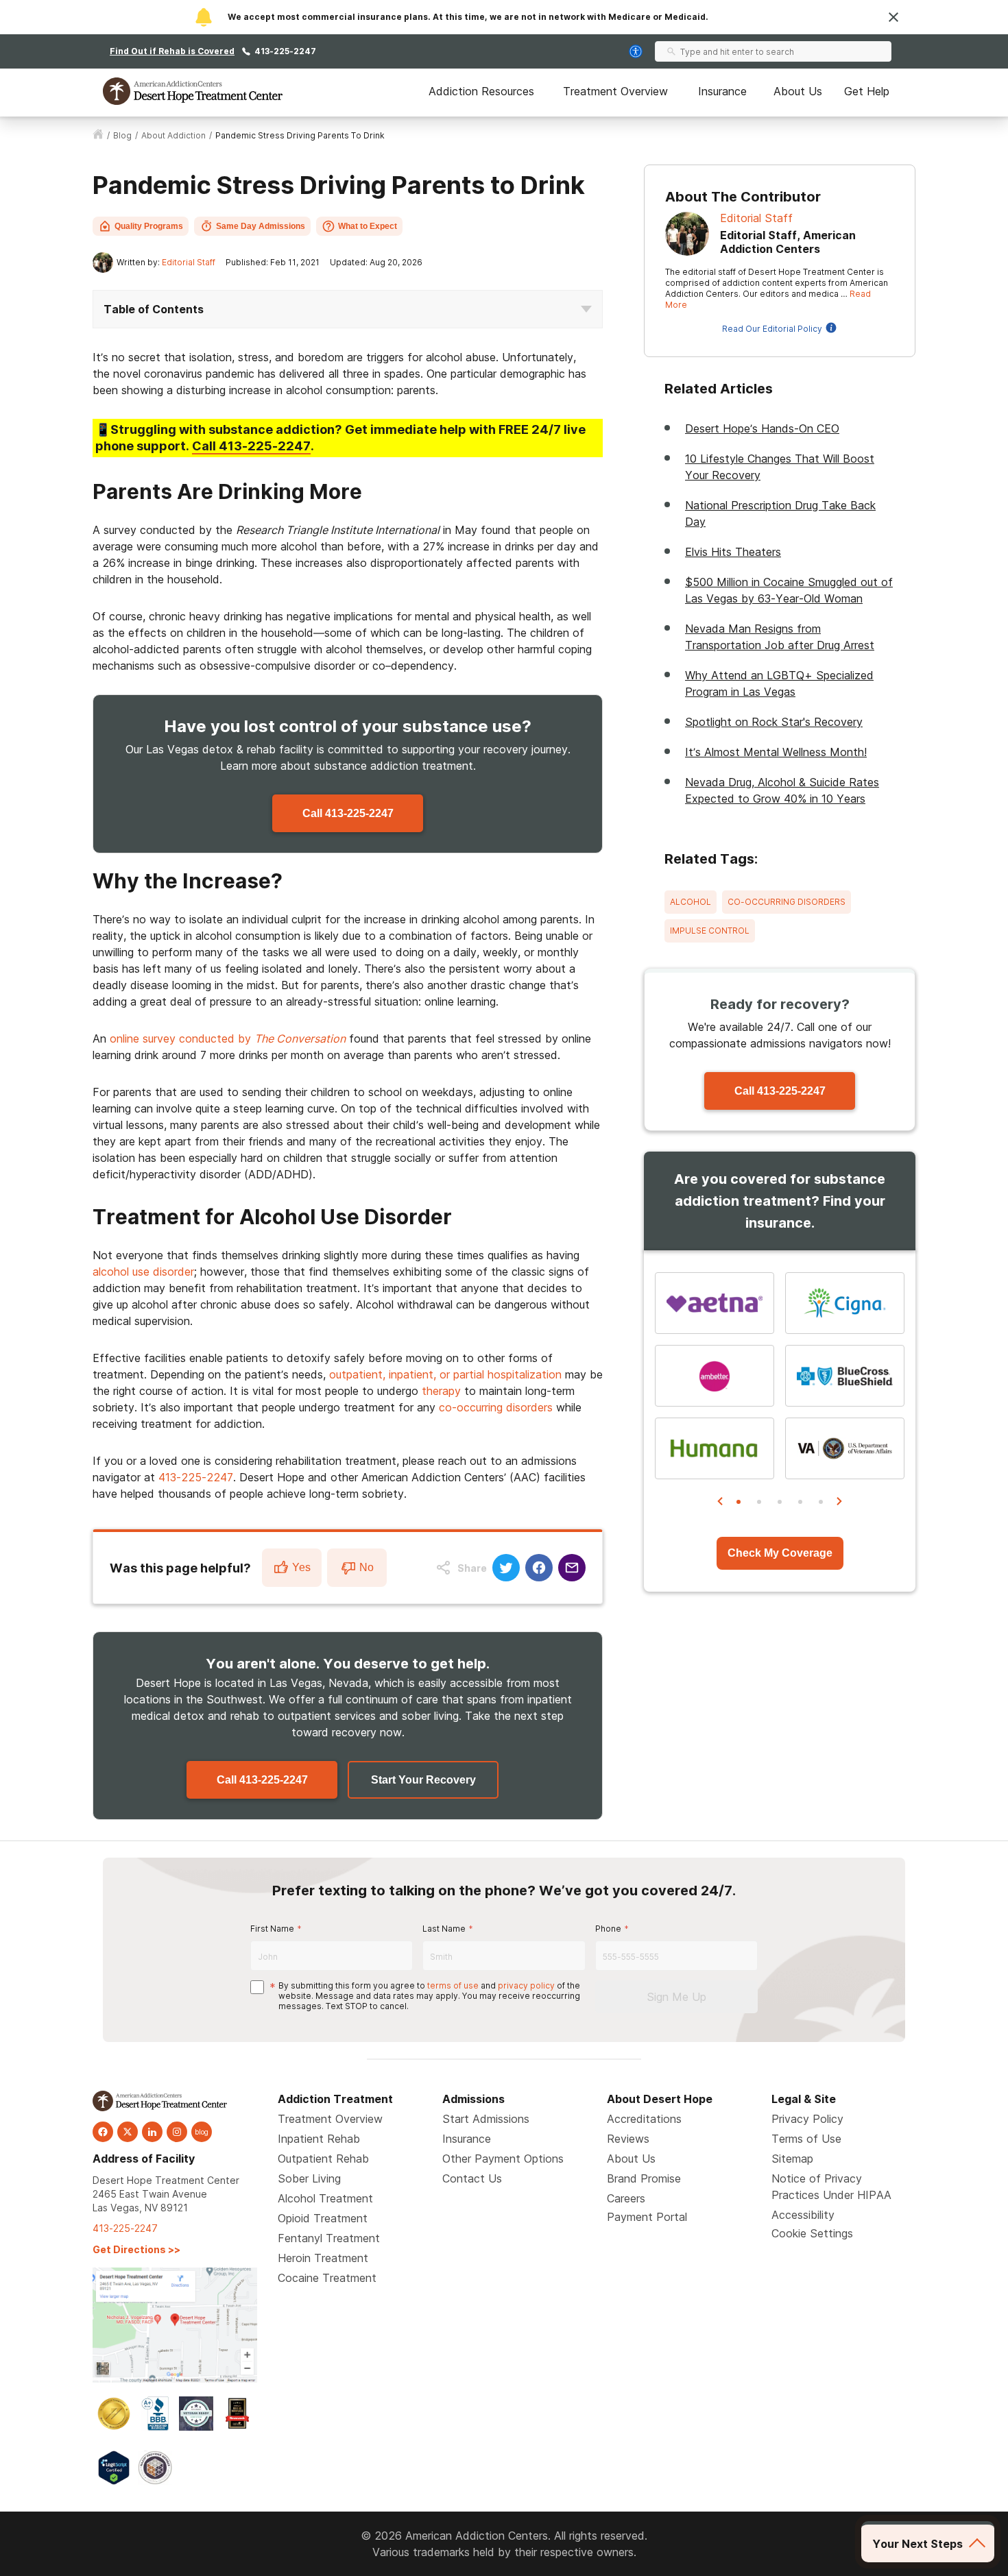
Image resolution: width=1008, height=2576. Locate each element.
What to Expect (368, 226)
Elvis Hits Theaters (733, 552)
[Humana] (715, 1448)
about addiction (173, 135)
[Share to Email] (572, 1568)
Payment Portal (647, 2217)
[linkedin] (152, 2132)
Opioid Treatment (323, 2218)
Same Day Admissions (261, 226)
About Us (798, 91)
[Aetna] (715, 1303)
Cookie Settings (812, 2233)
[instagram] (177, 2132)
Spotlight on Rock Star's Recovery (774, 722)
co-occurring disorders (496, 1407)
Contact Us (472, 2178)
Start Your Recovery (423, 1780)
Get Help (867, 91)
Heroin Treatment (323, 2258)
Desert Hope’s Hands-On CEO (762, 428)
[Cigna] (845, 1303)
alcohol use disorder (143, 1272)
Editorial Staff (189, 262)
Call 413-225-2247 (348, 813)
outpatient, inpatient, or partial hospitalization (445, 1374)
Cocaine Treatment (327, 2278)
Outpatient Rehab (323, 2159)
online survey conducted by (228, 1038)
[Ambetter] (715, 1376)
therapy (441, 1391)
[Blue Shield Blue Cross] (845, 1376)
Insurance (722, 91)
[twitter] (128, 2132)
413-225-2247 (285, 51)
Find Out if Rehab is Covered (172, 51)
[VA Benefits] (845, 1448)
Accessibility (803, 2215)
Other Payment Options (503, 2159)
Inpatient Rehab (319, 2139)
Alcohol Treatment (325, 2198)
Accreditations (644, 2119)
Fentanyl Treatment (329, 2238)
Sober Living (309, 2178)
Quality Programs (149, 226)
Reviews (628, 2139)
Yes (301, 1567)
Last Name (444, 1929)
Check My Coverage (780, 1553)
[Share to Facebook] (539, 1568)
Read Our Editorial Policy (772, 329)
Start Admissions (486, 2119)
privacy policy (526, 1985)
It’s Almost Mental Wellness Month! (776, 752)
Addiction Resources (481, 91)
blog (122, 135)
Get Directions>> (136, 2249)
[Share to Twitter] (506, 1568)
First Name (272, 1929)
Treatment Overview (615, 91)
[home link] (98, 136)
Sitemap (792, 2159)
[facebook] (103, 2132)
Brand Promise (644, 2178)
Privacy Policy (807, 2119)
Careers (626, 2198)
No (367, 1567)
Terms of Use (806, 2139)
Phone (608, 1929)
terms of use (453, 1985)
